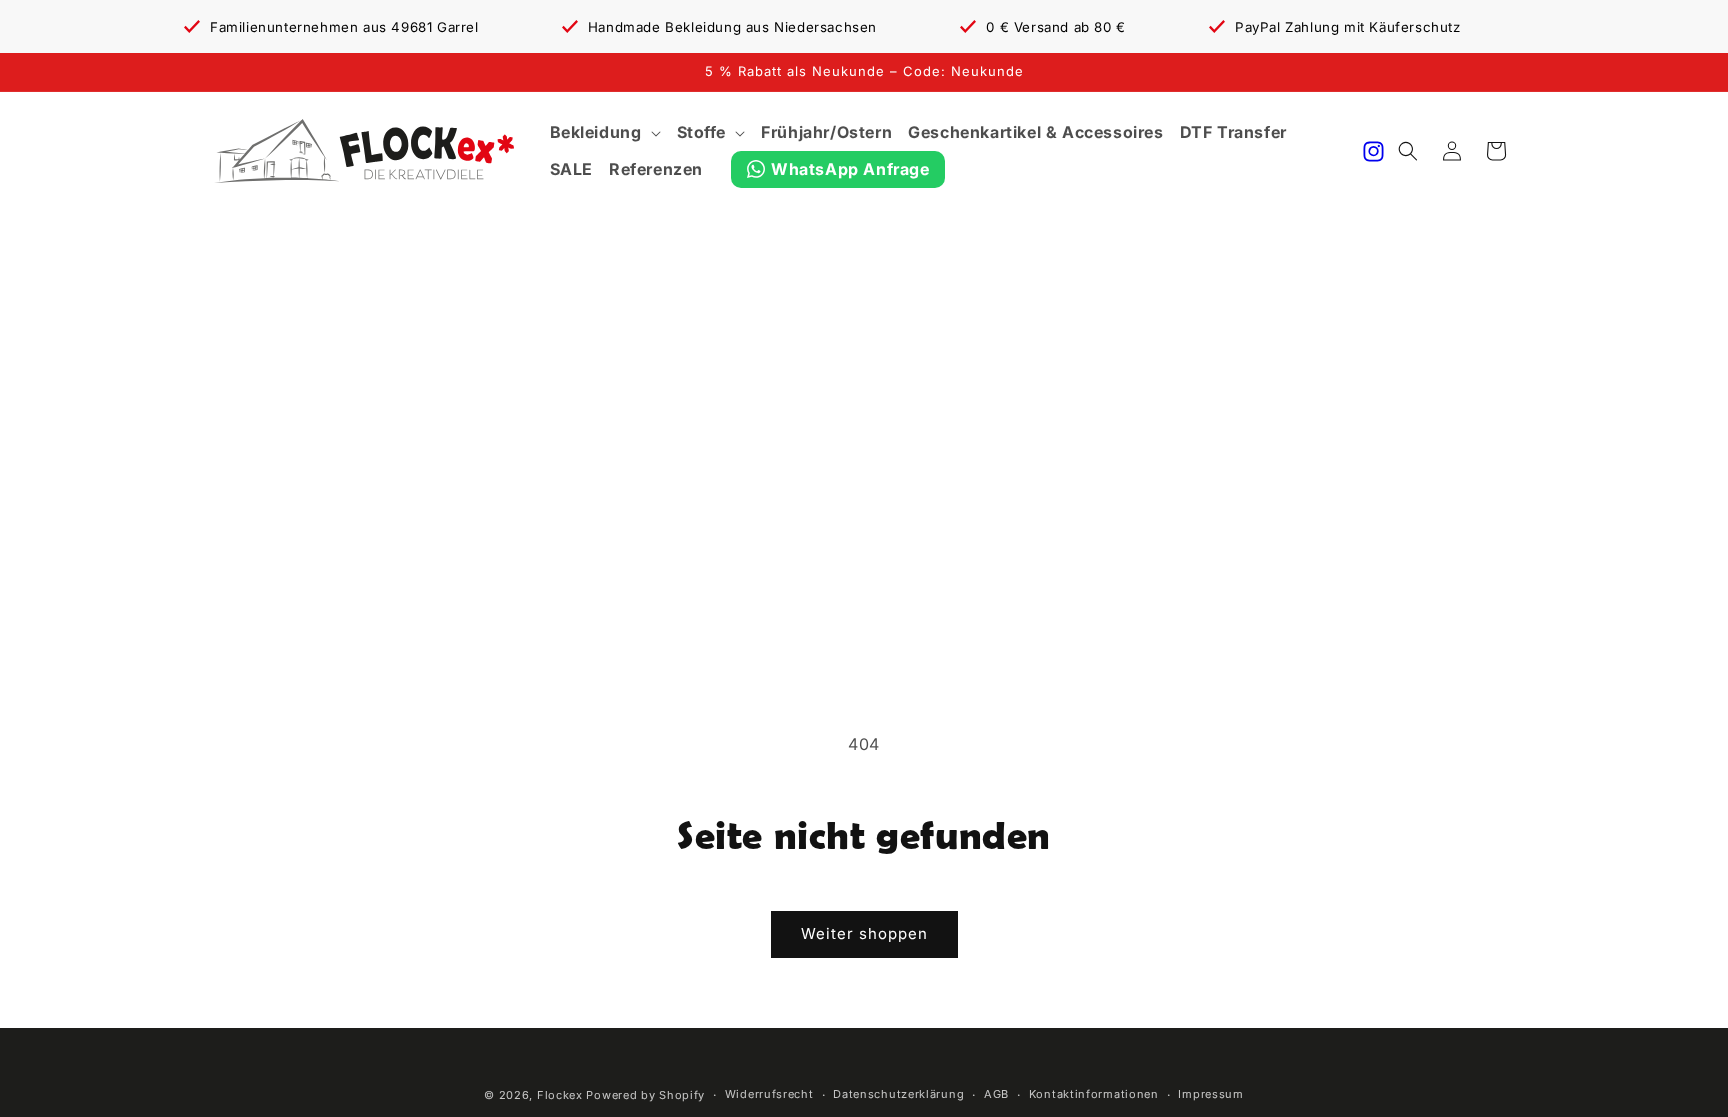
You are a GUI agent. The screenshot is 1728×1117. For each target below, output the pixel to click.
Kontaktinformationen (1094, 1094)
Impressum (1210, 1094)
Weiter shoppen (864, 933)
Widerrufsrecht (769, 1094)
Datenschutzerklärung (898, 1094)
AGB (996, 1094)
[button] (605, 132)
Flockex (560, 1095)
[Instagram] (1373, 151)
